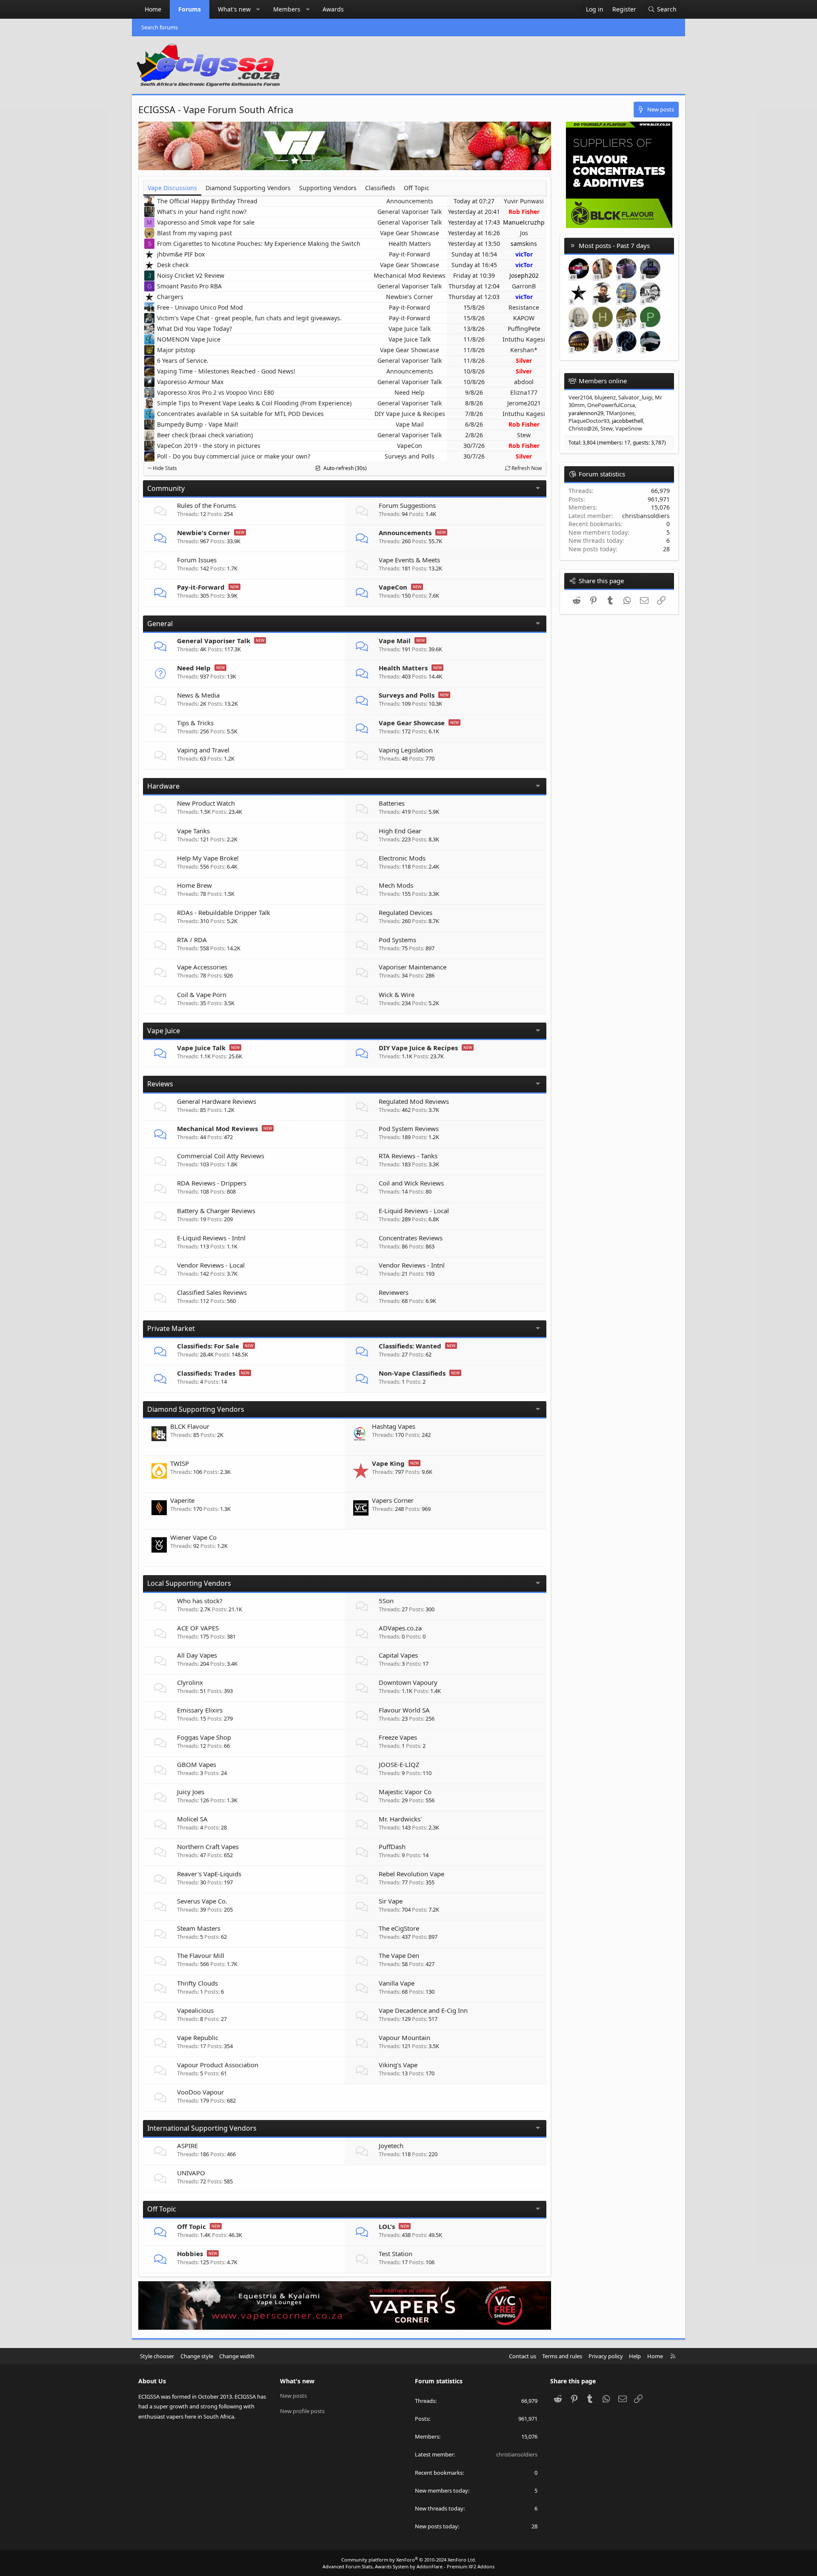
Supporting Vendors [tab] (328, 188)
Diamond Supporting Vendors (196, 1409)
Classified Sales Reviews (212, 1292)
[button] (258, 9)
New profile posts (302, 2411)
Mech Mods (396, 885)
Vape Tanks (193, 831)
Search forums (160, 27)
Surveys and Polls (410, 456)
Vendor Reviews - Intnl (412, 1265)
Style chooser (157, 2356)
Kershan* (524, 350)
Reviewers (394, 1292)
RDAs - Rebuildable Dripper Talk (224, 912)
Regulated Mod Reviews (414, 1101)
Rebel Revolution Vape (411, 1874)
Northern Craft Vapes (208, 1847)
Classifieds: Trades (206, 1373)
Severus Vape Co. (202, 1901)
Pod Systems (397, 940)
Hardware (163, 786)
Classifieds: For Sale (208, 1346)
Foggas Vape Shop (204, 1737)
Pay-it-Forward (410, 254)
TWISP (180, 1463)
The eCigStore (399, 1928)
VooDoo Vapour (200, 2092)
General (160, 624)
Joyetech (391, 2146)
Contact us (523, 2356)
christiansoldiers (646, 516)
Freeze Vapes (398, 1737)
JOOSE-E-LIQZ (399, 1764)
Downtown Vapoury (408, 1682)
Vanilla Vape (397, 1983)
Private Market (171, 1328)
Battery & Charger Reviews (216, 1211)
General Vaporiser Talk (410, 212)
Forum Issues (197, 560)
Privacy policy (606, 2356)
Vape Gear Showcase (410, 233)
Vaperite (182, 1500)
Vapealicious (195, 2010)
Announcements (410, 201)
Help (635, 2356)
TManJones (620, 413)
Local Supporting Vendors (189, 1583)
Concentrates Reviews (411, 1238)
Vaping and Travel (203, 750)
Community (166, 488)
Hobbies (190, 2254)
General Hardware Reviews (217, 1101)
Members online (603, 381)
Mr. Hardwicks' (400, 1819)
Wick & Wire (397, 994)
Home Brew (194, 885)
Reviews (160, 1084)
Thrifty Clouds (197, 1983)
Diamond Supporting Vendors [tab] (248, 188)
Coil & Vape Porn (202, 994)
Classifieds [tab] (380, 188)
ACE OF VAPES (198, 1628)
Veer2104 (580, 397)
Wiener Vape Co (193, 1537)
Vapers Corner (393, 1500)
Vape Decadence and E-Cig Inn (423, 2010)
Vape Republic (198, 2037)
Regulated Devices (406, 912)
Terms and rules (562, 2356)
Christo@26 (583, 428)
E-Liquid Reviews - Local (414, 1211)
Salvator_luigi (635, 397)
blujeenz (605, 397)
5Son (386, 1601)
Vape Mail (410, 424)
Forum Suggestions (407, 505)
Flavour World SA (404, 1710)
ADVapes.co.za (400, 1628)
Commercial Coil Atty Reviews (221, 1156)
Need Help (410, 392)
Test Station (396, 2254)
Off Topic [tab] (417, 188)
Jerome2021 (524, 403)
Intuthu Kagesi (524, 339)
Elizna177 (524, 392)
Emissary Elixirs (200, 1710)
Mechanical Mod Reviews (410, 275)
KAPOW (524, 318)
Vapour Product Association (218, 2065)
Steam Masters (199, 1928)
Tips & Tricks (195, 723)
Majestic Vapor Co (405, 1792)
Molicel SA (192, 1819)
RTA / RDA (192, 940)
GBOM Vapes (197, 1764)
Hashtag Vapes (394, 1426)
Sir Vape (391, 1901)
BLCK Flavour (190, 1426)
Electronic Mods (402, 858)
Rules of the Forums (206, 505)
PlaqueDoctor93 (589, 421)
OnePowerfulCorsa (611, 405)
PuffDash (392, 1847)
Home (153, 9)
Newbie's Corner (410, 297)
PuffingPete (524, 329)
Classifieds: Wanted (410, 1346)
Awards (333, 9)
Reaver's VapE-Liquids (209, 1874)
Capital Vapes (398, 1655)
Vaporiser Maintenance (413, 967)
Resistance (524, 307)
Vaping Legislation (406, 750)
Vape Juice (164, 1031)
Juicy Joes (191, 1792)
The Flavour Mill (201, 1955)
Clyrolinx (190, 1682)
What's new (234, 9)
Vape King (388, 1463)
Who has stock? (200, 1601)
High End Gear (400, 831)
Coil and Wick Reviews (411, 1183)
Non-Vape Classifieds (412, 1373)
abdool (524, 382)
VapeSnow (629, 428)
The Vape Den (399, 1955)
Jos (524, 233)
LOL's (387, 2226)
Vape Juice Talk (410, 329)
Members (287, 9)
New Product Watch (206, 803)
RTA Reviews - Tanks (408, 1156)
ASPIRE (187, 2146)
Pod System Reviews (409, 1128)
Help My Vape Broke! (208, 858)
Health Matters (410, 244)
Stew (524, 435)
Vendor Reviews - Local (211, 1265)
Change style (197, 2356)
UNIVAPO (191, 2173)
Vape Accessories (202, 967)
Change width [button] (237, 2356)
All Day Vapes (197, 1655)
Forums (190, 9)
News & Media (198, 695)
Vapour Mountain (404, 2037)
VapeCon (410, 446)
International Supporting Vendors (202, 2128)
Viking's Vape (398, 2065)
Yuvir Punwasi (524, 201)
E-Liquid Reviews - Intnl (211, 1238)
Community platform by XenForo (409, 2560)
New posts (293, 2396)
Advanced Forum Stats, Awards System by (408, 2566)
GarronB (524, 286)
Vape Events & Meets (409, 560)
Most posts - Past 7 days (614, 245)
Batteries (392, 803)
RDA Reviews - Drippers (212, 1183)
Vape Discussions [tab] (172, 188)
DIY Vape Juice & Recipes (410, 414)
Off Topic (162, 2209)
